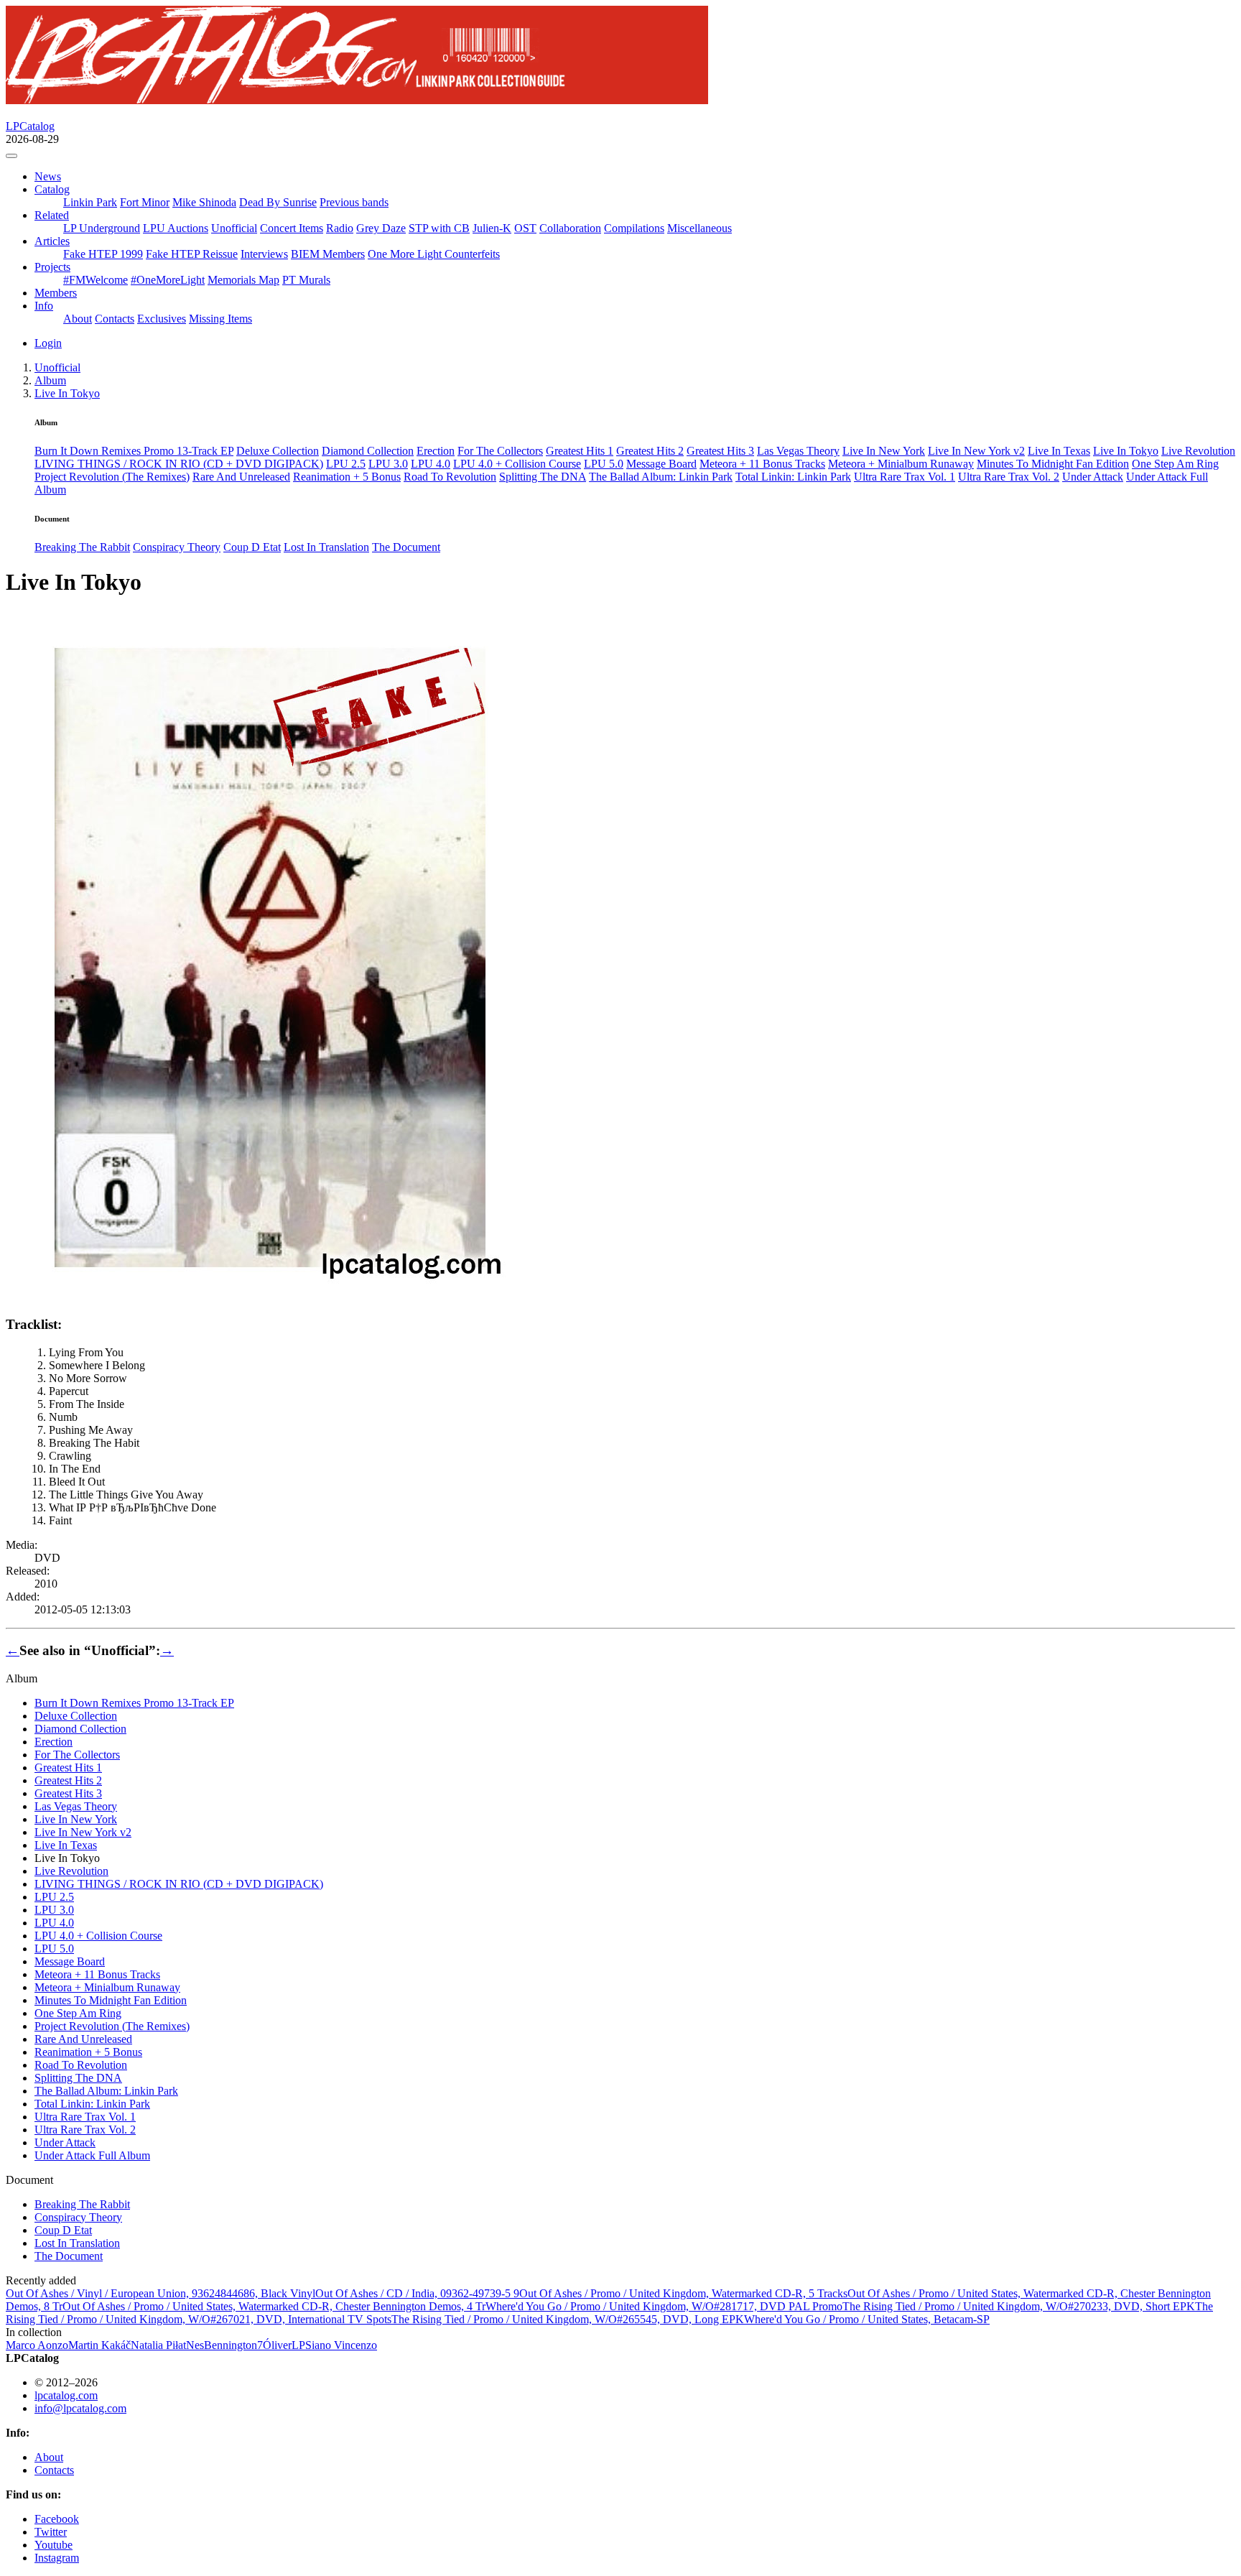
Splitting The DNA (543, 477)
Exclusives (162, 319)
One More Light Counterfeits (434, 254)
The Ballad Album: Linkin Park (661, 477)
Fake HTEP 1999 (103, 254)
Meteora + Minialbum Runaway (901, 464)
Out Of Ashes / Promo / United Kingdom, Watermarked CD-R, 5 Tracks (683, 2293)
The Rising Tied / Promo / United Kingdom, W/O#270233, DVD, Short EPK (1019, 2306)
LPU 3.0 (388, 464)
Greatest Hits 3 (720, 451)
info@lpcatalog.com (80, 2408)
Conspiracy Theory (177, 547)
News (48, 176)
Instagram (57, 2558)
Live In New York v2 (976, 451)
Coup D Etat (252, 547)
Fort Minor (145, 202)
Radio (340, 228)
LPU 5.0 (604, 464)
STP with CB (439, 228)
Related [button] (52, 215)
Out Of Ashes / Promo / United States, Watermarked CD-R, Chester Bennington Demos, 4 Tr (274, 2306)
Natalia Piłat (158, 2345)
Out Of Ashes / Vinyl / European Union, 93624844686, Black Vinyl (161, 2293)
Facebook (57, 2519)
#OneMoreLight (168, 280)
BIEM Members (328, 254)
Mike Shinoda (204, 202)
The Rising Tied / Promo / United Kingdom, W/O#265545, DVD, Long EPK (568, 2319)
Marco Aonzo (37, 2345)
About (78, 319)
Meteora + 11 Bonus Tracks (762, 464)
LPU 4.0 (431, 464)
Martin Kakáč (99, 2345)
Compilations (634, 228)
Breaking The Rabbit (82, 547)
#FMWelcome (96, 280)
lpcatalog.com (66, 2395)
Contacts (115, 319)
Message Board (661, 464)
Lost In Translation (326, 547)
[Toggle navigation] (11, 156)
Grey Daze (381, 228)
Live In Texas (1059, 451)
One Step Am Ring (1175, 464)
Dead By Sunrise (278, 202)
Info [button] (44, 306)
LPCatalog (30, 126)
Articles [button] (52, 241)
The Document (406, 547)
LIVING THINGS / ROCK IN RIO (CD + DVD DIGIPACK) (179, 464)
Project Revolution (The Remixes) (112, 477)
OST (525, 228)
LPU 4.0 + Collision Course (517, 464)
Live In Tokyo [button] (67, 393)
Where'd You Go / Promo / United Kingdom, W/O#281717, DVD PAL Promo (664, 2306)
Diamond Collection (368, 451)
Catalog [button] (52, 189)
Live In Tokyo (1126, 451)
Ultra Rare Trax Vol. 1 (905, 477)
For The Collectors (500, 451)
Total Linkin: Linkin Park (793, 477)
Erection (436, 451)
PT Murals (306, 280)
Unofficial (234, 228)
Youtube (54, 2545)
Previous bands (354, 202)
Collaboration (570, 228)
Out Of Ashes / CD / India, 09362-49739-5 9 (417, 2293)
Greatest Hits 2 (650, 451)
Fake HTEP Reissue (192, 254)
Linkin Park (90, 202)
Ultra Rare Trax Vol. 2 (1009, 477)
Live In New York (884, 451)
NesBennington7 (224, 2345)
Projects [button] (52, 267)
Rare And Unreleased (241, 477)
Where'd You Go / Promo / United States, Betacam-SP (867, 2319)
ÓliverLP (284, 2345)
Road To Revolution (450, 477)
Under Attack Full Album (92, 2155)
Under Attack (1093, 477)
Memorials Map (243, 280)
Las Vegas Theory (798, 451)
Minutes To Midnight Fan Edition (1053, 464)
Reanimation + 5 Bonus (347, 477)
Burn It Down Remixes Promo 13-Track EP (134, 451)
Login (48, 343)
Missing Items (220, 319)
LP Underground (102, 228)
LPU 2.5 (346, 464)
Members (56, 293)
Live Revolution (1198, 451)
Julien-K (492, 228)
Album (50, 380)
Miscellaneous (699, 228)
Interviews (264, 254)
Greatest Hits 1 (580, 451)
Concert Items (292, 228)
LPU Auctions (176, 228)
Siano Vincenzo (341, 2345)
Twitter (51, 2532)
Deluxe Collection (278, 451)
